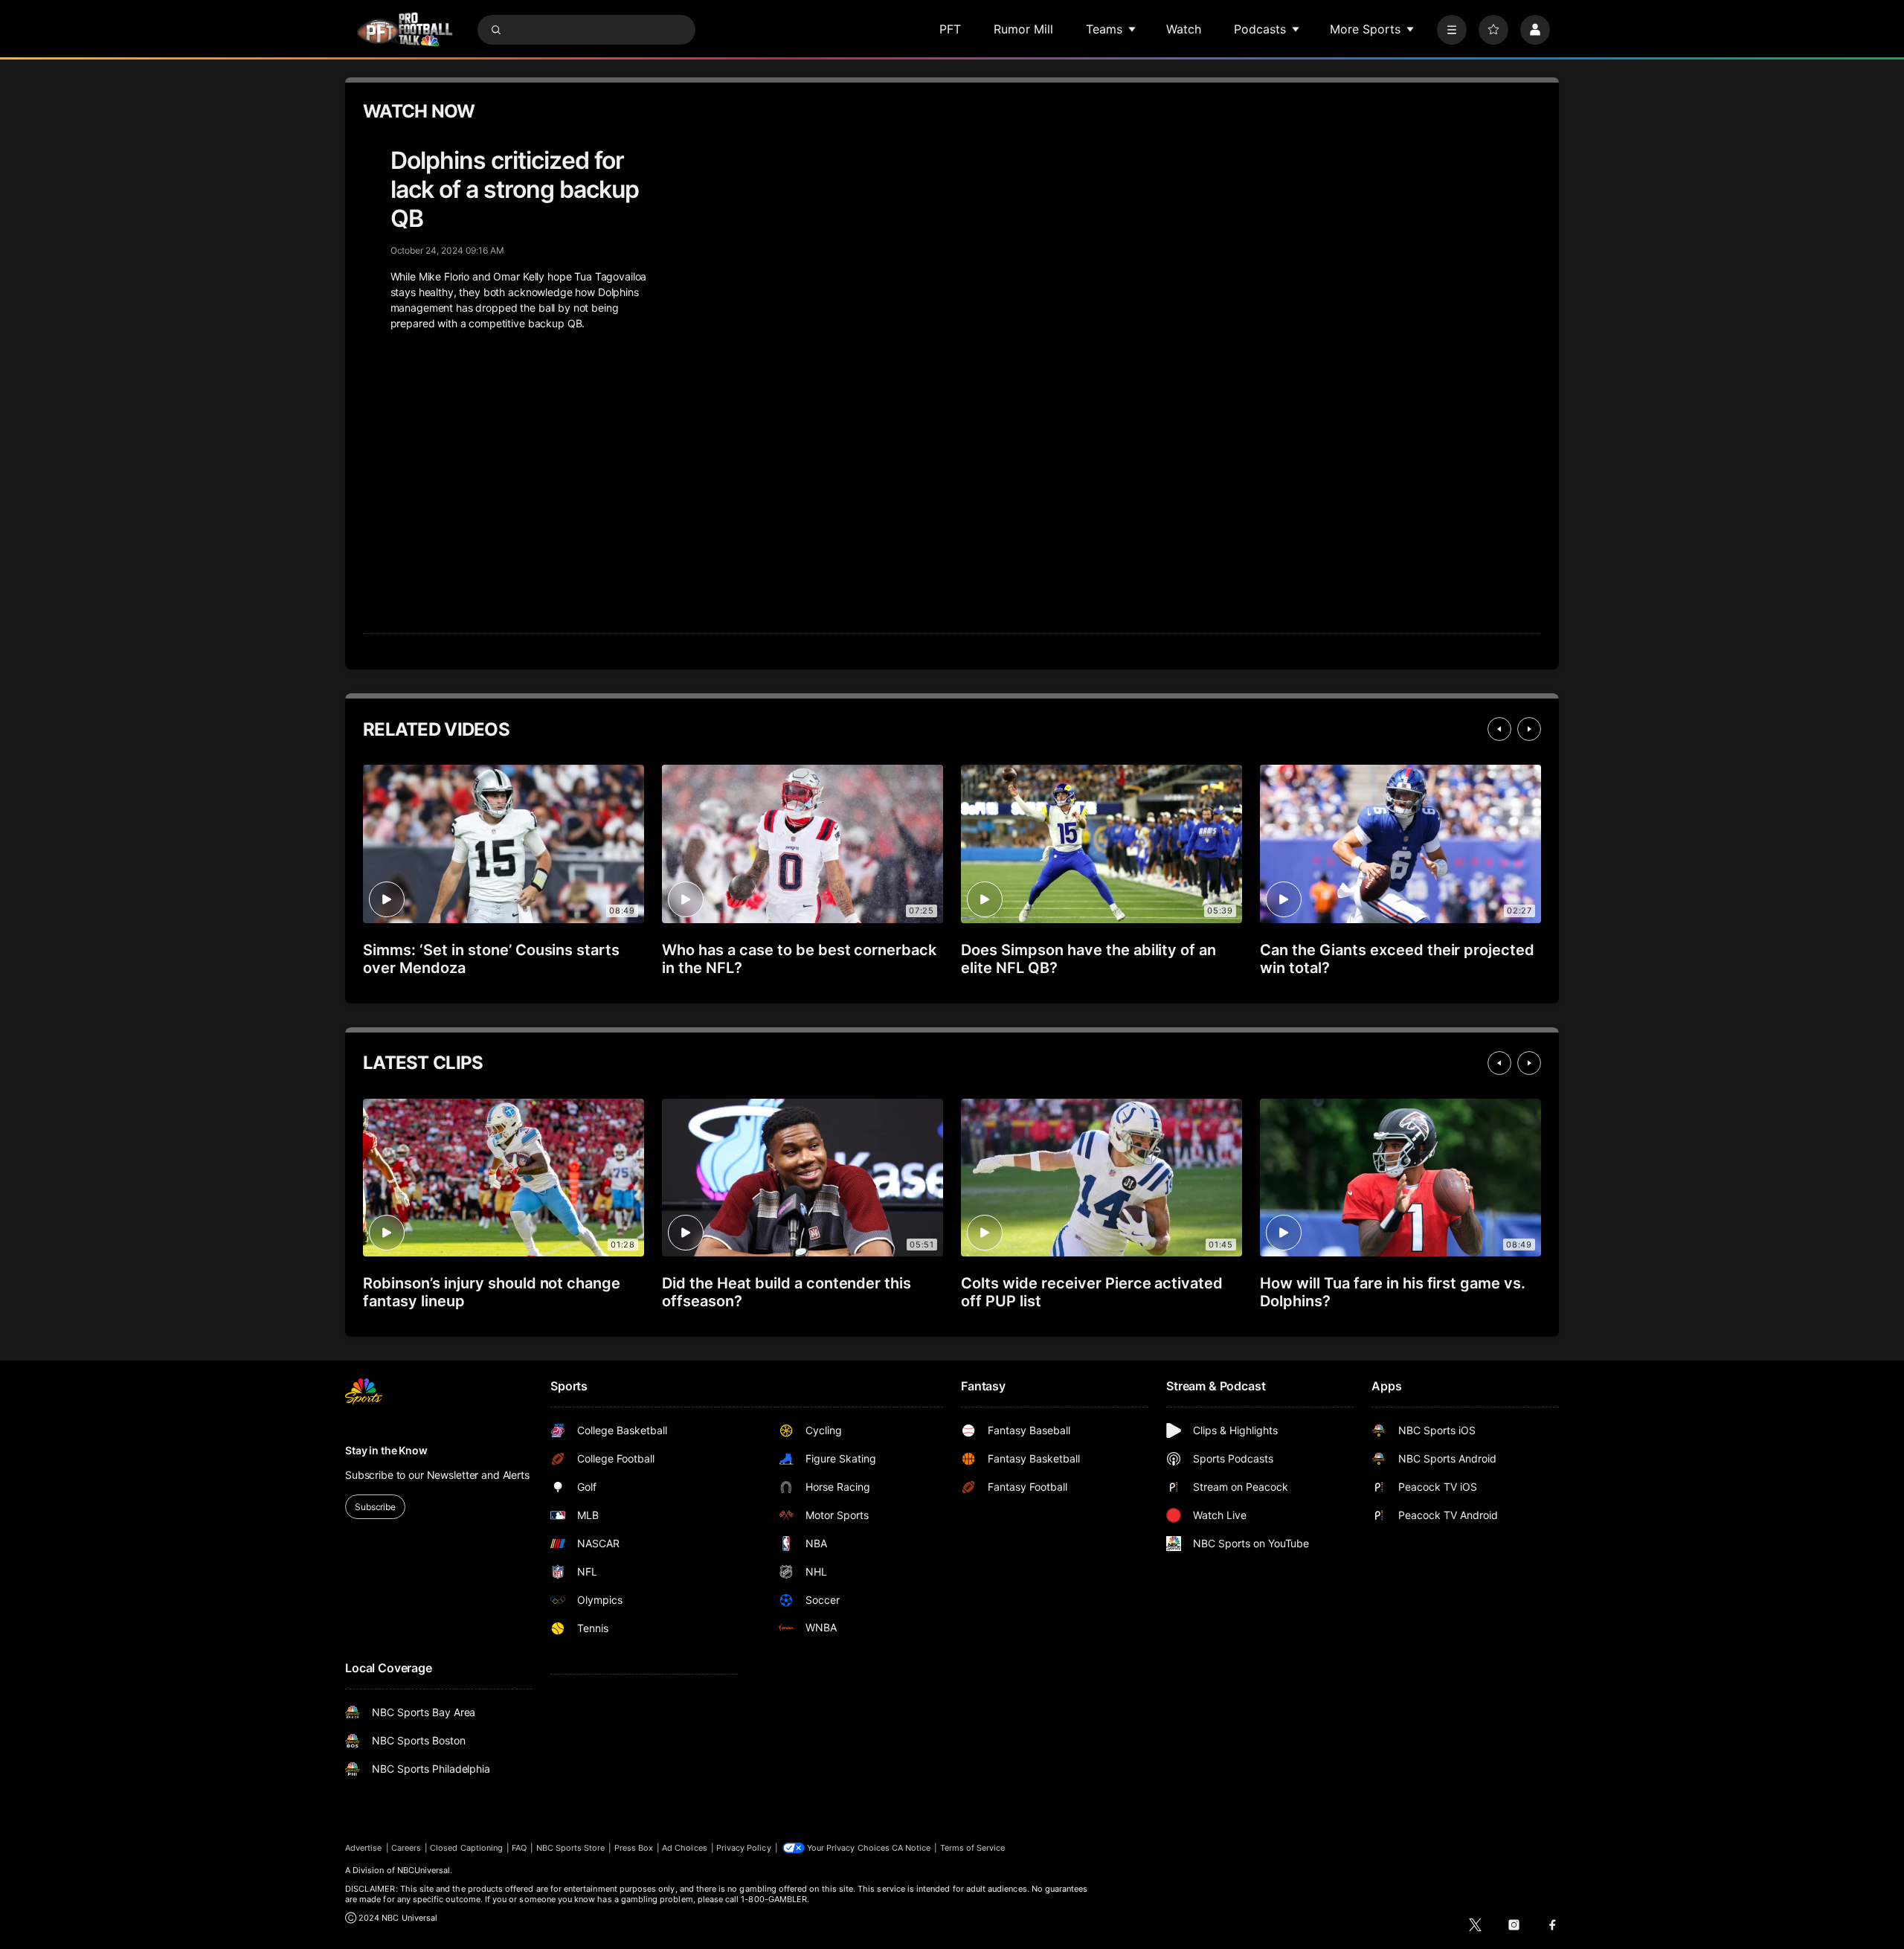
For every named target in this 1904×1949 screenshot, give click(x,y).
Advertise (364, 1848)
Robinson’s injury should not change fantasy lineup (492, 1292)
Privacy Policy (744, 1848)
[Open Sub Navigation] (1133, 29)
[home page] (405, 29)
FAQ (519, 1848)
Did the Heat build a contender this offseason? (787, 1292)
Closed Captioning (466, 1848)
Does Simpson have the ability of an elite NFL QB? (1088, 959)
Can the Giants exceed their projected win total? (1397, 959)
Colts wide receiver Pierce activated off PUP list (1092, 1292)
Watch (1184, 29)
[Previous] (1499, 729)
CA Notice (911, 1848)
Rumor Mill (1023, 29)
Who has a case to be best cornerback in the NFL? (799, 959)
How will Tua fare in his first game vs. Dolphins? (1393, 1292)
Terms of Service (973, 1848)
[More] (1452, 30)
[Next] (1529, 729)
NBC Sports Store (571, 1848)
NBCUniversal (424, 1870)
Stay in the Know (386, 1450)
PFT (950, 29)
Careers (406, 1848)
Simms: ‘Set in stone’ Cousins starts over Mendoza (491, 959)
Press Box (634, 1848)
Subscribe (375, 1507)
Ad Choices (685, 1848)
